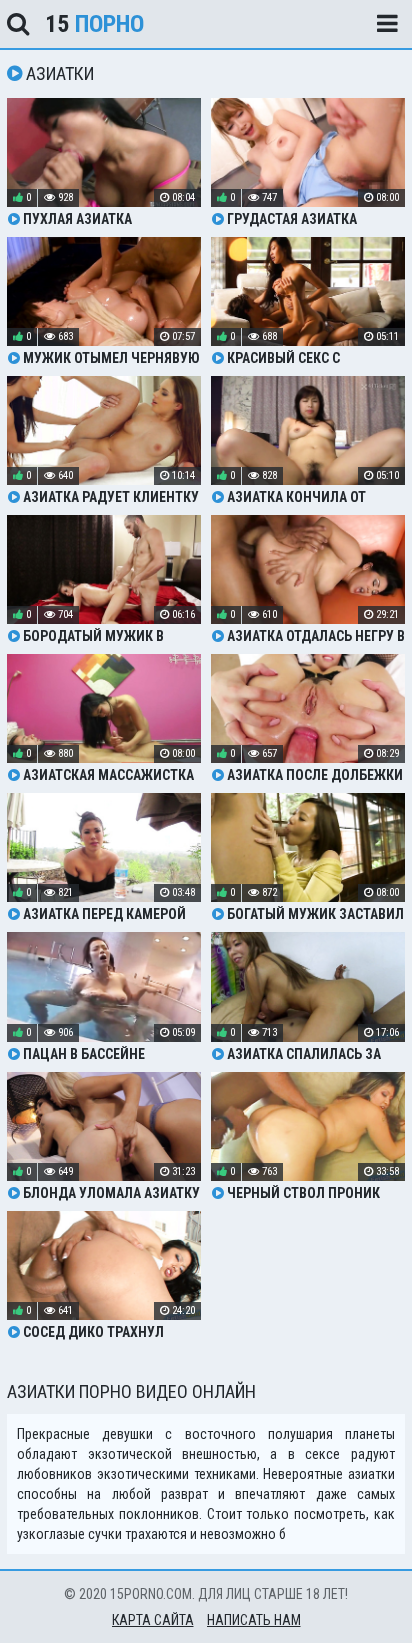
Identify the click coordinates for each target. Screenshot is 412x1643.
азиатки (371, 1474)
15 (94, 24)
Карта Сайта (153, 1620)
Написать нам (254, 1620)
